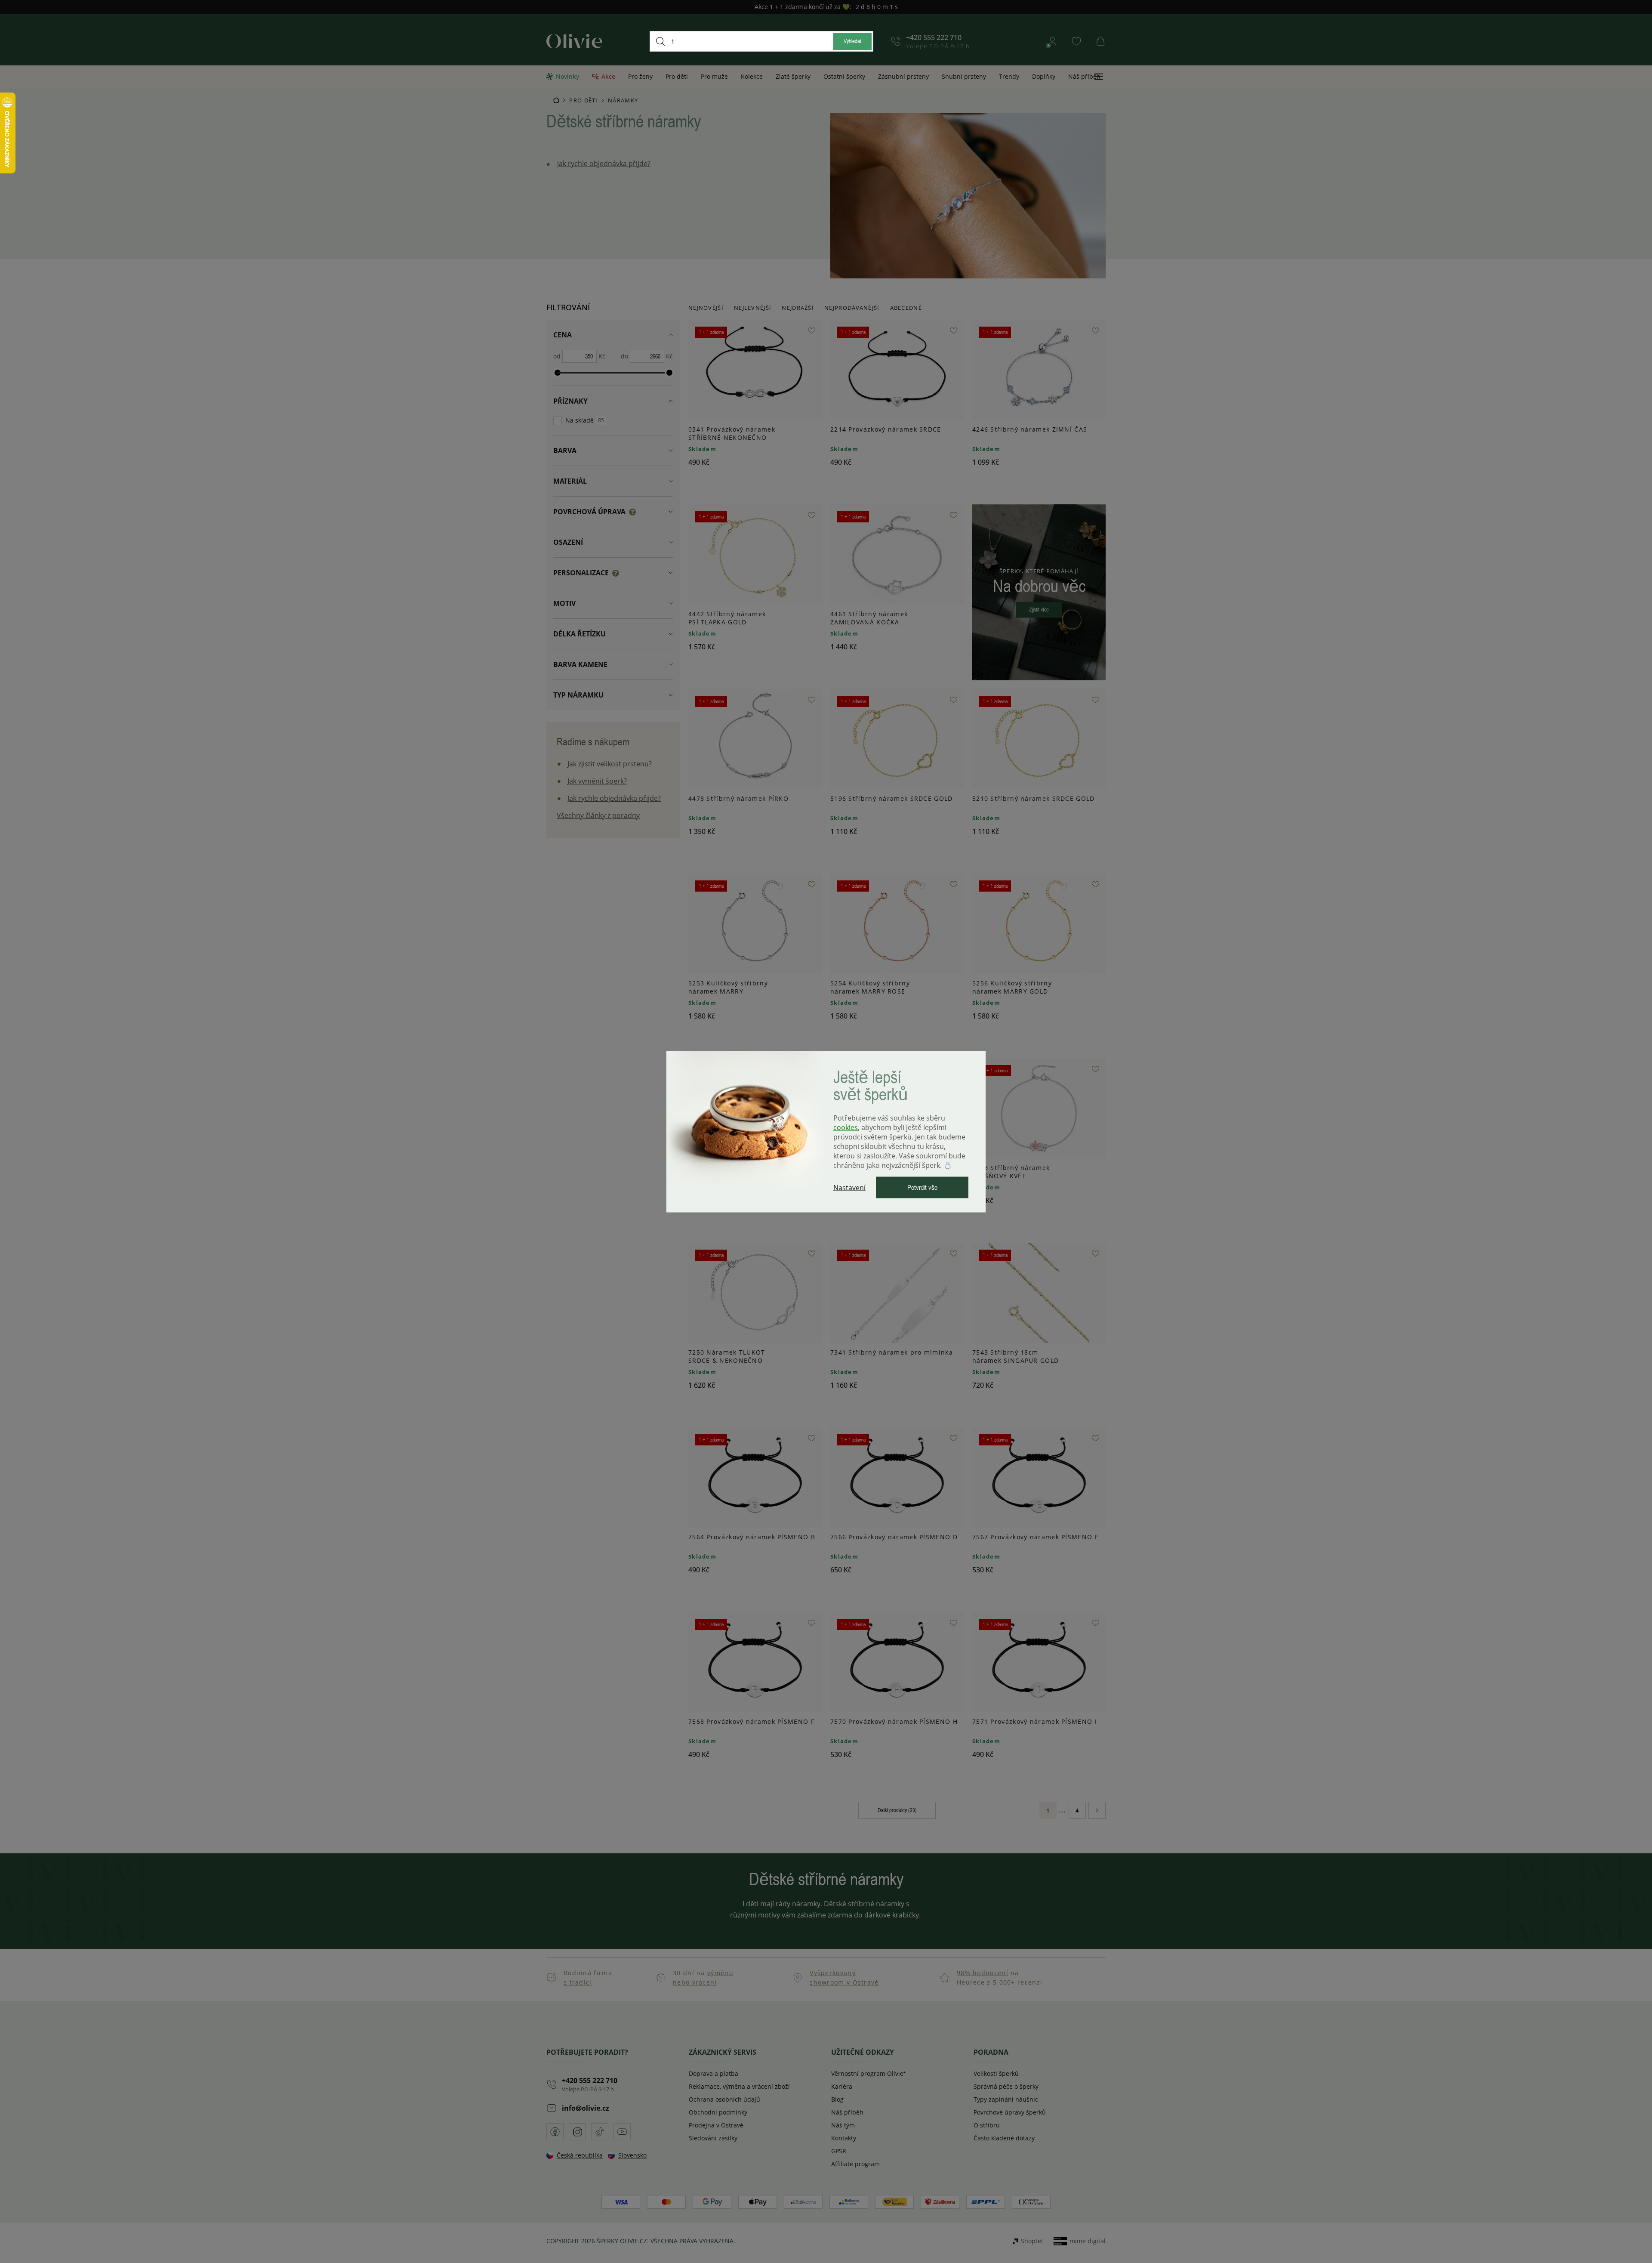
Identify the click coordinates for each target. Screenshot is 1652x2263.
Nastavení (849, 1187)
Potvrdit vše (922, 1187)
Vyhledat (852, 41)
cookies (846, 1127)
